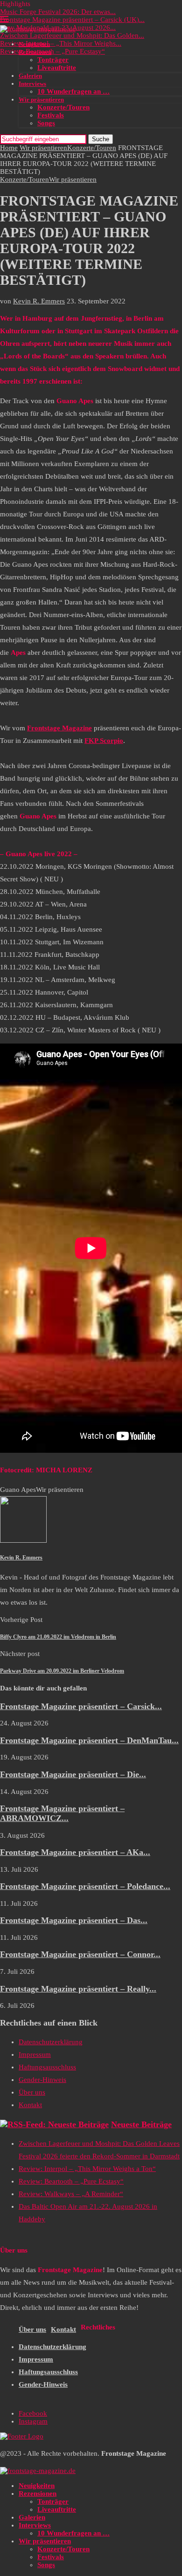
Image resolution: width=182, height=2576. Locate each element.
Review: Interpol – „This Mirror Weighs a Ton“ (87, 2169)
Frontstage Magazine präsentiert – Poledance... (85, 1886)
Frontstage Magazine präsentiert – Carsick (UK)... (72, 20)
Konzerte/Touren (63, 107)
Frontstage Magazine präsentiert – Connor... (80, 1954)
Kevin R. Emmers (39, 301)
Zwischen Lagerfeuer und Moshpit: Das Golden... (72, 35)
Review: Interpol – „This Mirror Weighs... (61, 43)
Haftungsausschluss (47, 2067)
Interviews (32, 84)
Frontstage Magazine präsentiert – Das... (74, 1920)
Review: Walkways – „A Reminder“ (71, 2194)
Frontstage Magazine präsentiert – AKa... (75, 1852)
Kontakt (30, 2105)
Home (9, 148)
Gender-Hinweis (42, 2080)
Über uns (32, 2092)
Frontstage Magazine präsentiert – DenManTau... (89, 1740)
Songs (46, 123)
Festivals (51, 115)
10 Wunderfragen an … (73, 91)
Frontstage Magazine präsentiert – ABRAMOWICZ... (62, 1813)
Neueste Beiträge (141, 2124)
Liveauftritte (57, 68)
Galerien (30, 76)
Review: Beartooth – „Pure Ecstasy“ (52, 51)
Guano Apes (18, 1490)
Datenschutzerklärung (51, 2042)
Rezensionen (35, 52)
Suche (101, 139)
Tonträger (53, 60)
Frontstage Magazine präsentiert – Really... (78, 1989)
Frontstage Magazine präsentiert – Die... (73, 1774)
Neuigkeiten (34, 44)
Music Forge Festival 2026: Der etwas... (58, 12)
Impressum (35, 2054)
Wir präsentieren (41, 100)
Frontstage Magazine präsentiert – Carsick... (81, 1706)
